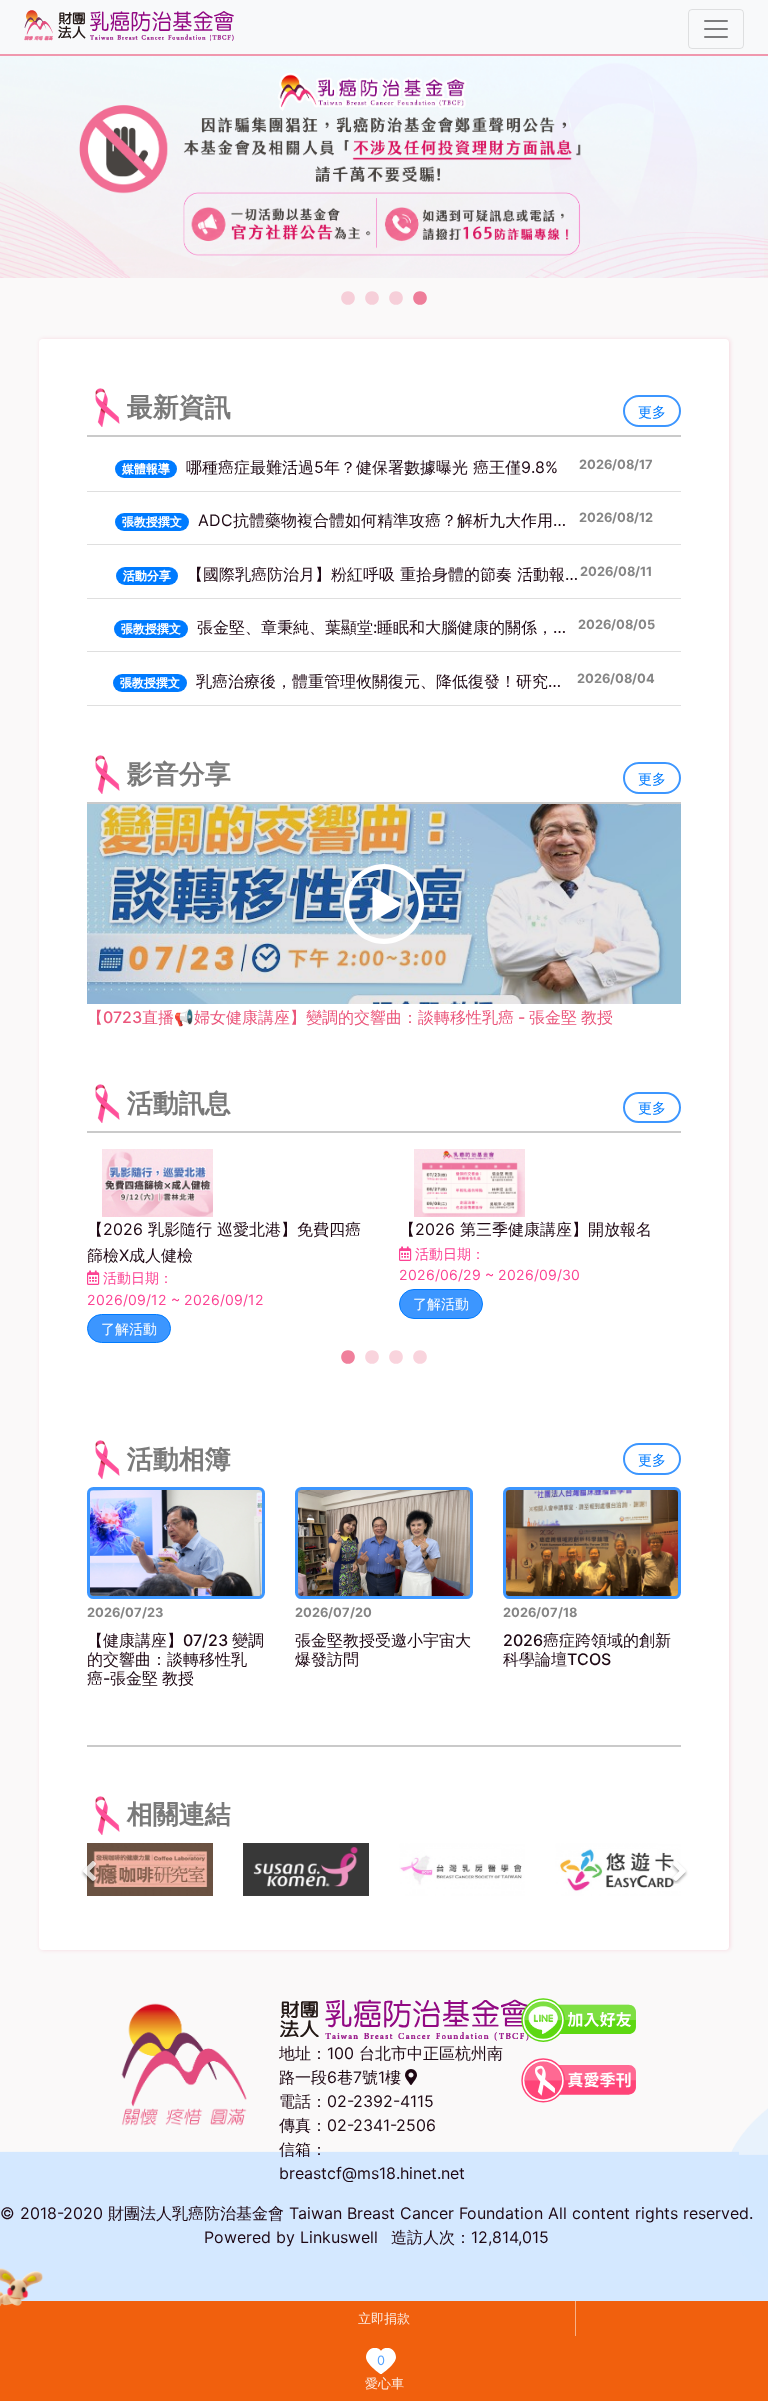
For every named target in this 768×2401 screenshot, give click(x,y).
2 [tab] (372, 299)
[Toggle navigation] (716, 29)
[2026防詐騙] (384, 167)
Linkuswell (339, 2237)
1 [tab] (348, 299)
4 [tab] (420, 299)
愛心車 (384, 2383)
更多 (652, 411)
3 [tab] (396, 299)
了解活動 (129, 1328)
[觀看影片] (384, 904)
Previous (90, 1872)
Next (678, 1872)
